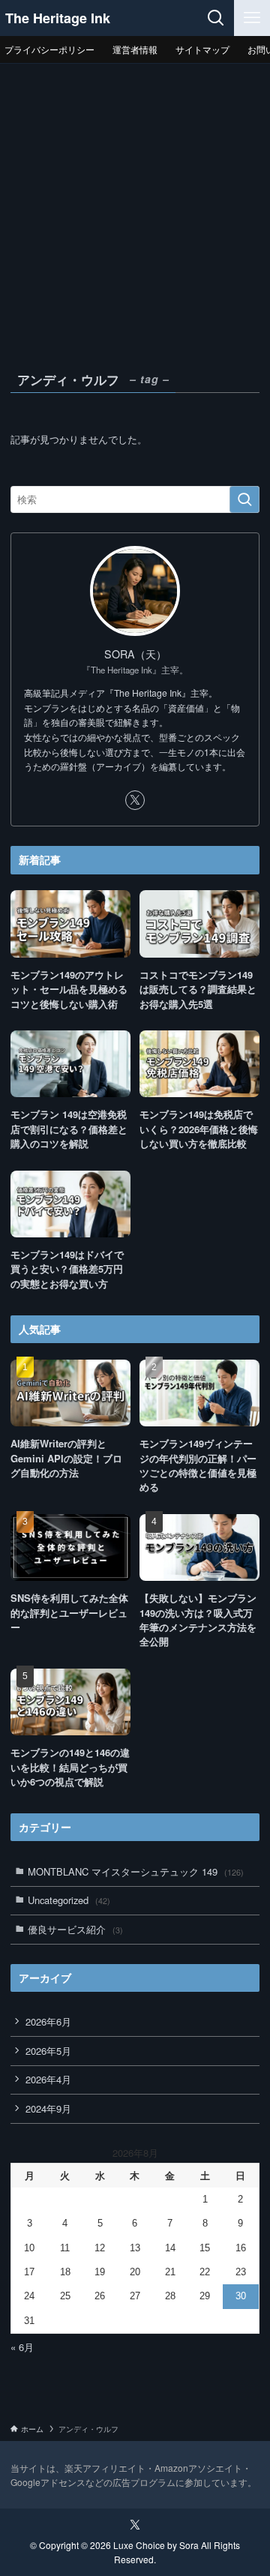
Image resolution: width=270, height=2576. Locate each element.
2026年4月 (48, 2079)
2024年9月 (48, 2108)
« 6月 (22, 2347)
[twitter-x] (135, 800)
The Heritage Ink (58, 18)
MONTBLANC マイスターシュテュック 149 (136, 1871)
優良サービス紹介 (75, 1929)
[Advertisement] (135, 206)
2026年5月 (48, 2051)
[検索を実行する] (244, 499)
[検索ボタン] (216, 18)
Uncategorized (69, 1900)
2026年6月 (48, 2021)
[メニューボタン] (252, 18)
